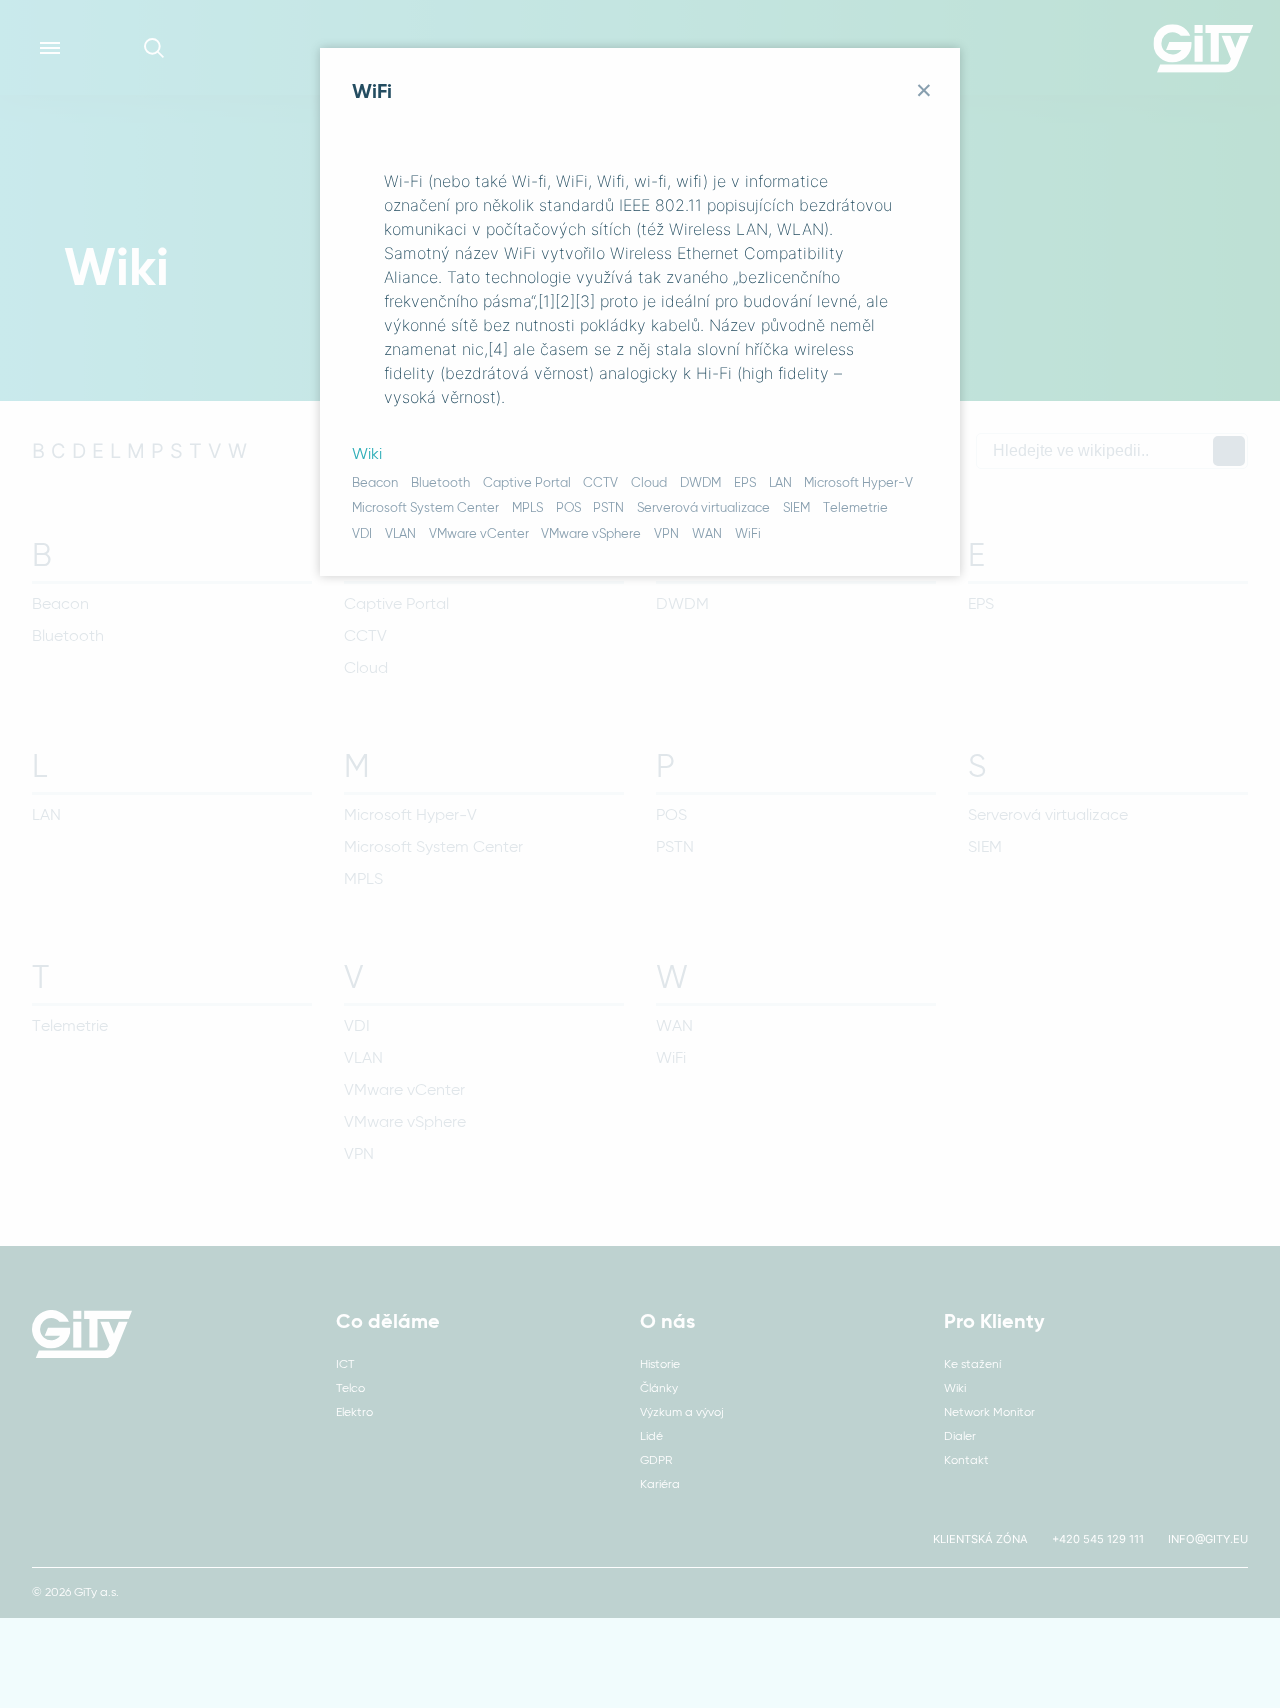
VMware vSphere (591, 534)
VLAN (400, 534)
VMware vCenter (479, 534)
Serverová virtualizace (703, 508)
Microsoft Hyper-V (858, 483)
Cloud (649, 483)
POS (568, 508)
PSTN (608, 508)
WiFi (748, 534)
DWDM (700, 483)
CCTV (600, 483)
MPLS (527, 508)
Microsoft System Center (425, 508)
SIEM (796, 508)
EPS (745, 483)
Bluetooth (440, 483)
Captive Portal (527, 483)
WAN (707, 534)
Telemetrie (855, 508)
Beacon (375, 483)
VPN (666, 534)
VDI (362, 534)
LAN (780, 483)
